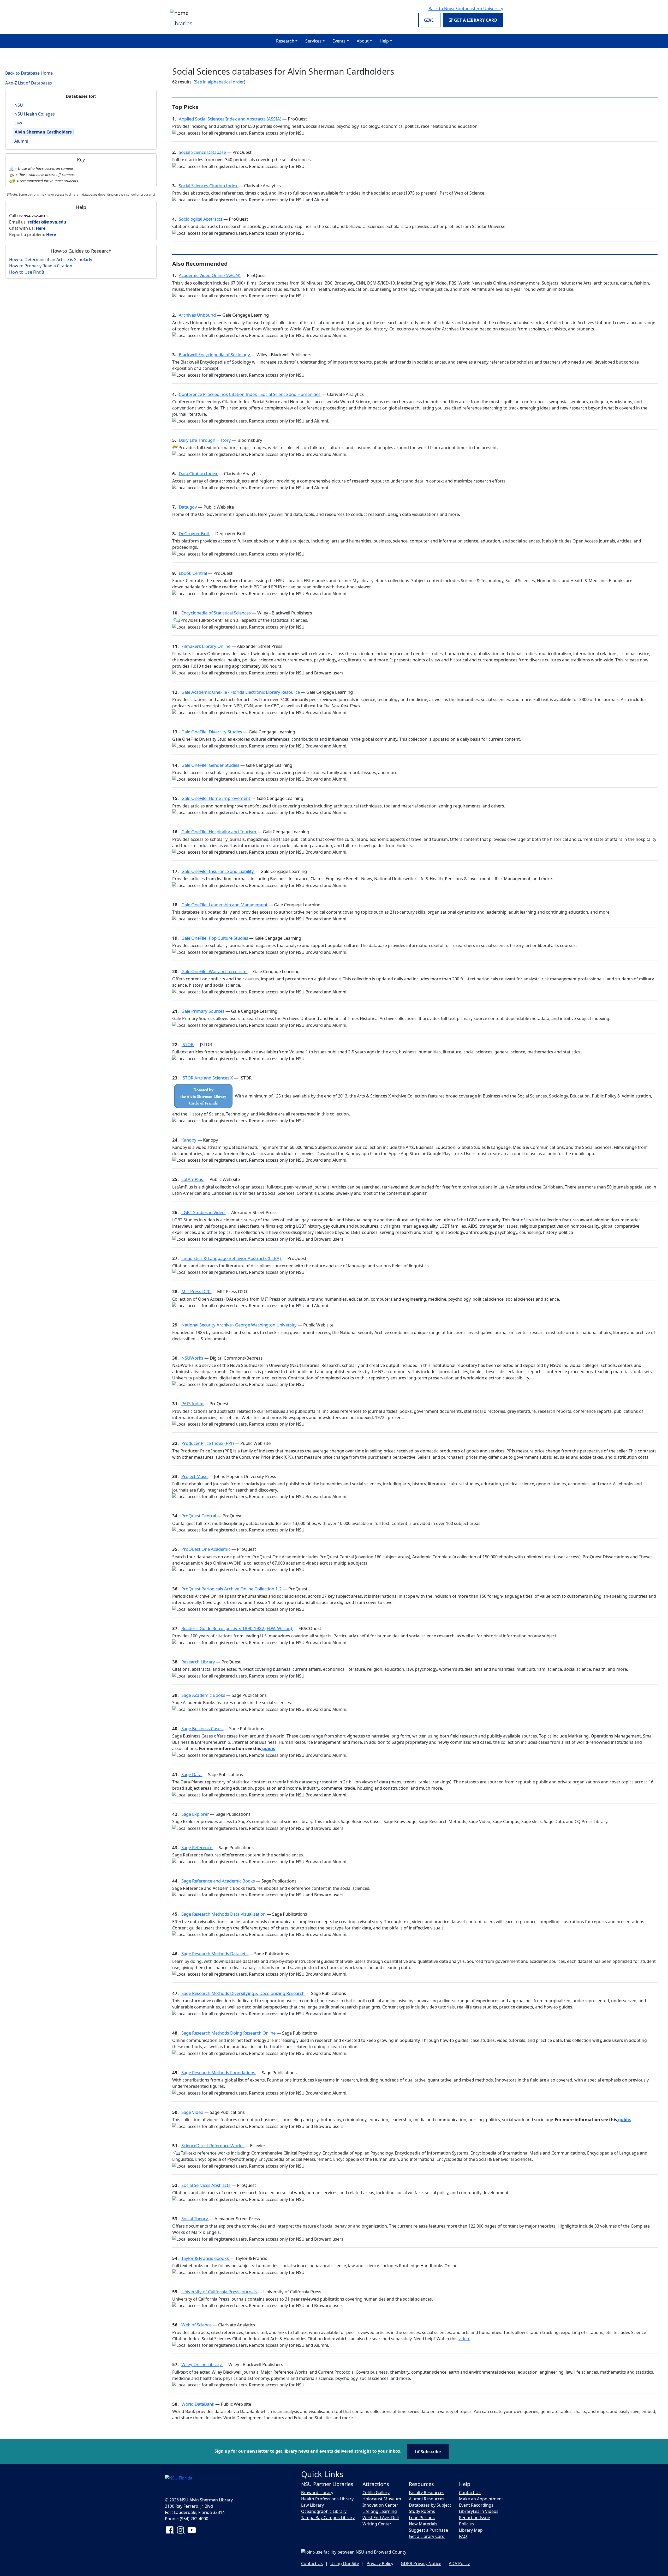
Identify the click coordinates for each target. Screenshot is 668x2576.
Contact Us (470, 2493)
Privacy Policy (380, 2563)
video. (464, 2339)
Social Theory (195, 2219)
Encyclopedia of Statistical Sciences (217, 613)
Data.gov (188, 507)
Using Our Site (345, 2563)
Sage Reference (197, 1847)
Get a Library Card (475, 20)
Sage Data (192, 1774)
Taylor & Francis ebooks (206, 2258)
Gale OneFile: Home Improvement (216, 798)
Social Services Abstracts (206, 2185)
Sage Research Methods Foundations (219, 2073)
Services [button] (313, 41)
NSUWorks (193, 1358)
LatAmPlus (193, 1179)
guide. (268, 1748)
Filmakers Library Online (206, 646)
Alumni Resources (427, 2499)
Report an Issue (475, 2518)
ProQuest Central (199, 1516)
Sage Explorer (196, 1814)
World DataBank (198, 2404)
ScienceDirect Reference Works (213, 2146)
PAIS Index (193, 1404)
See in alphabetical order (219, 82)
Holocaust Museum (382, 2499)
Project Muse (195, 1476)
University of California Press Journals (220, 2292)
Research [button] (285, 41)
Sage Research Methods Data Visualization (224, 1914)
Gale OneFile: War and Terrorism (214, 971)
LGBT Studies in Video (204, 1212)
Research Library (199, 1662)
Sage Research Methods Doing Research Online (229, 2033)
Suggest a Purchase (428, 2530)
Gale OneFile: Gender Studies (211, 765)
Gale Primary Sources (203, 1011)
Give (429, 20)
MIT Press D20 (196, 1291)
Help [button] (384, 41)
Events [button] (339, 41)
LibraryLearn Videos (479, 2511)
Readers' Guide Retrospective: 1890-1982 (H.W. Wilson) (237, 1628)
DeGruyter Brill (194, 533)
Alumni (21, 141)
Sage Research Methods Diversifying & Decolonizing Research (243, 1993)
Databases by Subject (430, 2505)
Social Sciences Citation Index (209, 186)
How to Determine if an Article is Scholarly (51, 260)
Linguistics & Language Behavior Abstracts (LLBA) (232, 1258)
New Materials (423, 2524)
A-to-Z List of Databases (29, 83)
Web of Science (197, 2325)
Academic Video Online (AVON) (210, 275)
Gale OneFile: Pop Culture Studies (215, 938)
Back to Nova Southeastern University (466, 9)
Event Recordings (476, 2505)
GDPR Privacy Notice (421, 2563)
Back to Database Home (29, 73)
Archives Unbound (198, 315)
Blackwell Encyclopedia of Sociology (215, 355)
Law (18, 123)
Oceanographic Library (324, 2511)
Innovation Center (380, 2505)
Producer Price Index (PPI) (208, 1443)
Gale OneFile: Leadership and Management (225, 905)
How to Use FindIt (27, 272)
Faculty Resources (427, 2493)
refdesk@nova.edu (47, 222)
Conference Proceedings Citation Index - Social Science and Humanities (250, 394)
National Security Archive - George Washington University (240, 1325)
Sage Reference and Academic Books (219, 1881)
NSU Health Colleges (35, 114)
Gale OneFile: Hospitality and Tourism (219, 832)
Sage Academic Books (204, 1695)
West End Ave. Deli (381, 2518)
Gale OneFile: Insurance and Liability (218, 871)
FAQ (463, 2536)
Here (41, 228)
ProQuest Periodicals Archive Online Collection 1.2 (232, 1589)
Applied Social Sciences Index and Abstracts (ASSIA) (231, 119)
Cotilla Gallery (376, 2493)
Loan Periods (422, 2518)
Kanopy (189, 1140)
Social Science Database (203, 152)
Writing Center (377, 2524)
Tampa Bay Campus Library (328, 2518)
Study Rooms (422, 2511)
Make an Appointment (481, 2499)
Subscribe (430, 2452)
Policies (466, 2524)
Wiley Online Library (202, 2364)
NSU (19, 105)
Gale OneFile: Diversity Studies (212, 732)
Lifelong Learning (380, 2511)
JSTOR (188, 1044)
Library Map (471, 2530)
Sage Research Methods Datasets (215, 1954)
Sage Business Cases (202, 1729)
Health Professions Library (327, 2499)
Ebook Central (193, 573)
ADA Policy (459, 2563)
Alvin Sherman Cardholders (43, 132)
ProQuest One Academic (206, 1549)
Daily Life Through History (205, 440)
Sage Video (193, 2112)
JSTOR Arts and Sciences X (208, 1078)
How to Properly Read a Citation (41, 266)
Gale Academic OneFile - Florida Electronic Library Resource (241, 692)
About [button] (363, 41)
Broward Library (317, 2493)
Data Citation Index (199, 473)
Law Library (312, 2505)
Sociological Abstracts (201, 219)
